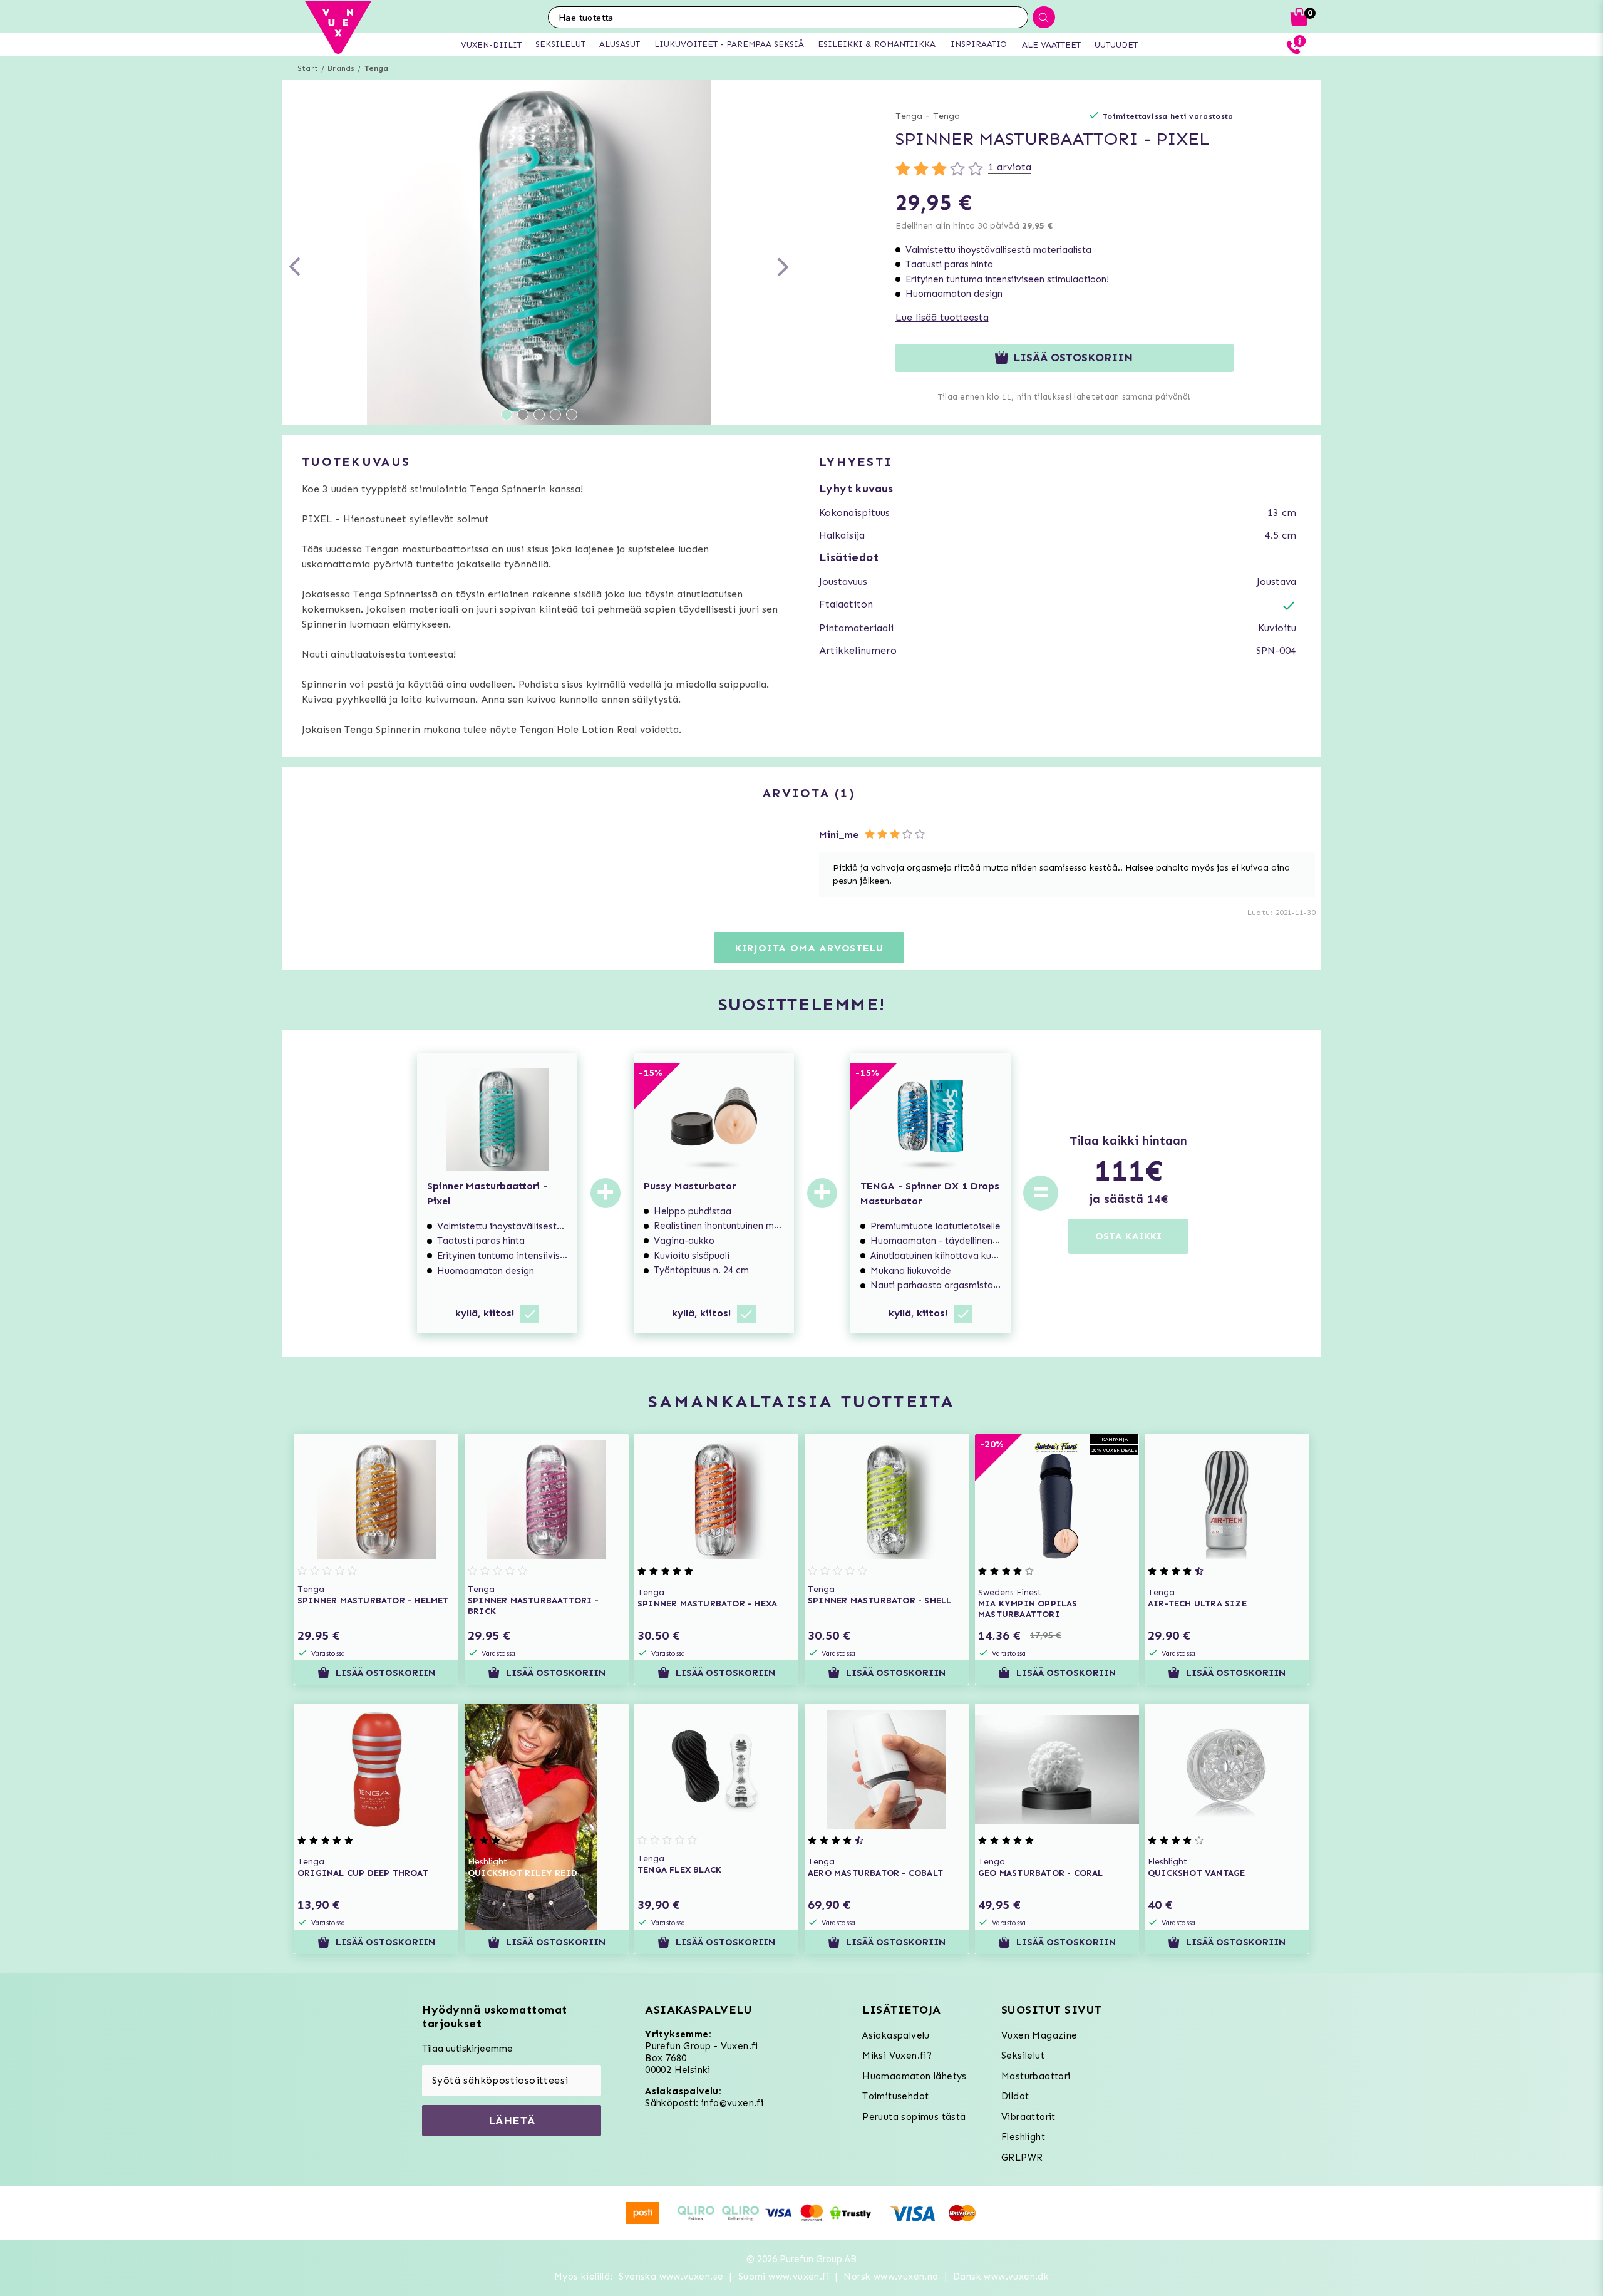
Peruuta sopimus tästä (914, 2117)
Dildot (1015, 2096)
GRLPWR (1022, 2158)
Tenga (377, 68)
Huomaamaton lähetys (915, 2076)
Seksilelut (1023, 2056)
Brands (341, 68)
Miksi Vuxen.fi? (897, 2056)
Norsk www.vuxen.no (891, 2277)
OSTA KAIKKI (1128, 1236)
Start (308, 68)
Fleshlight (1023, 2137)
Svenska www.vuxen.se (671, 2277)
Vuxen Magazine (1039, 2035)
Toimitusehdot (895, 2096)
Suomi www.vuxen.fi (784, 2277)
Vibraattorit (1028, 2117)
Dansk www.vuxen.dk (1001, 2277)
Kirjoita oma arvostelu (809, 948)
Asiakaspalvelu (896, 2035)
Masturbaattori (1036, 2076)
